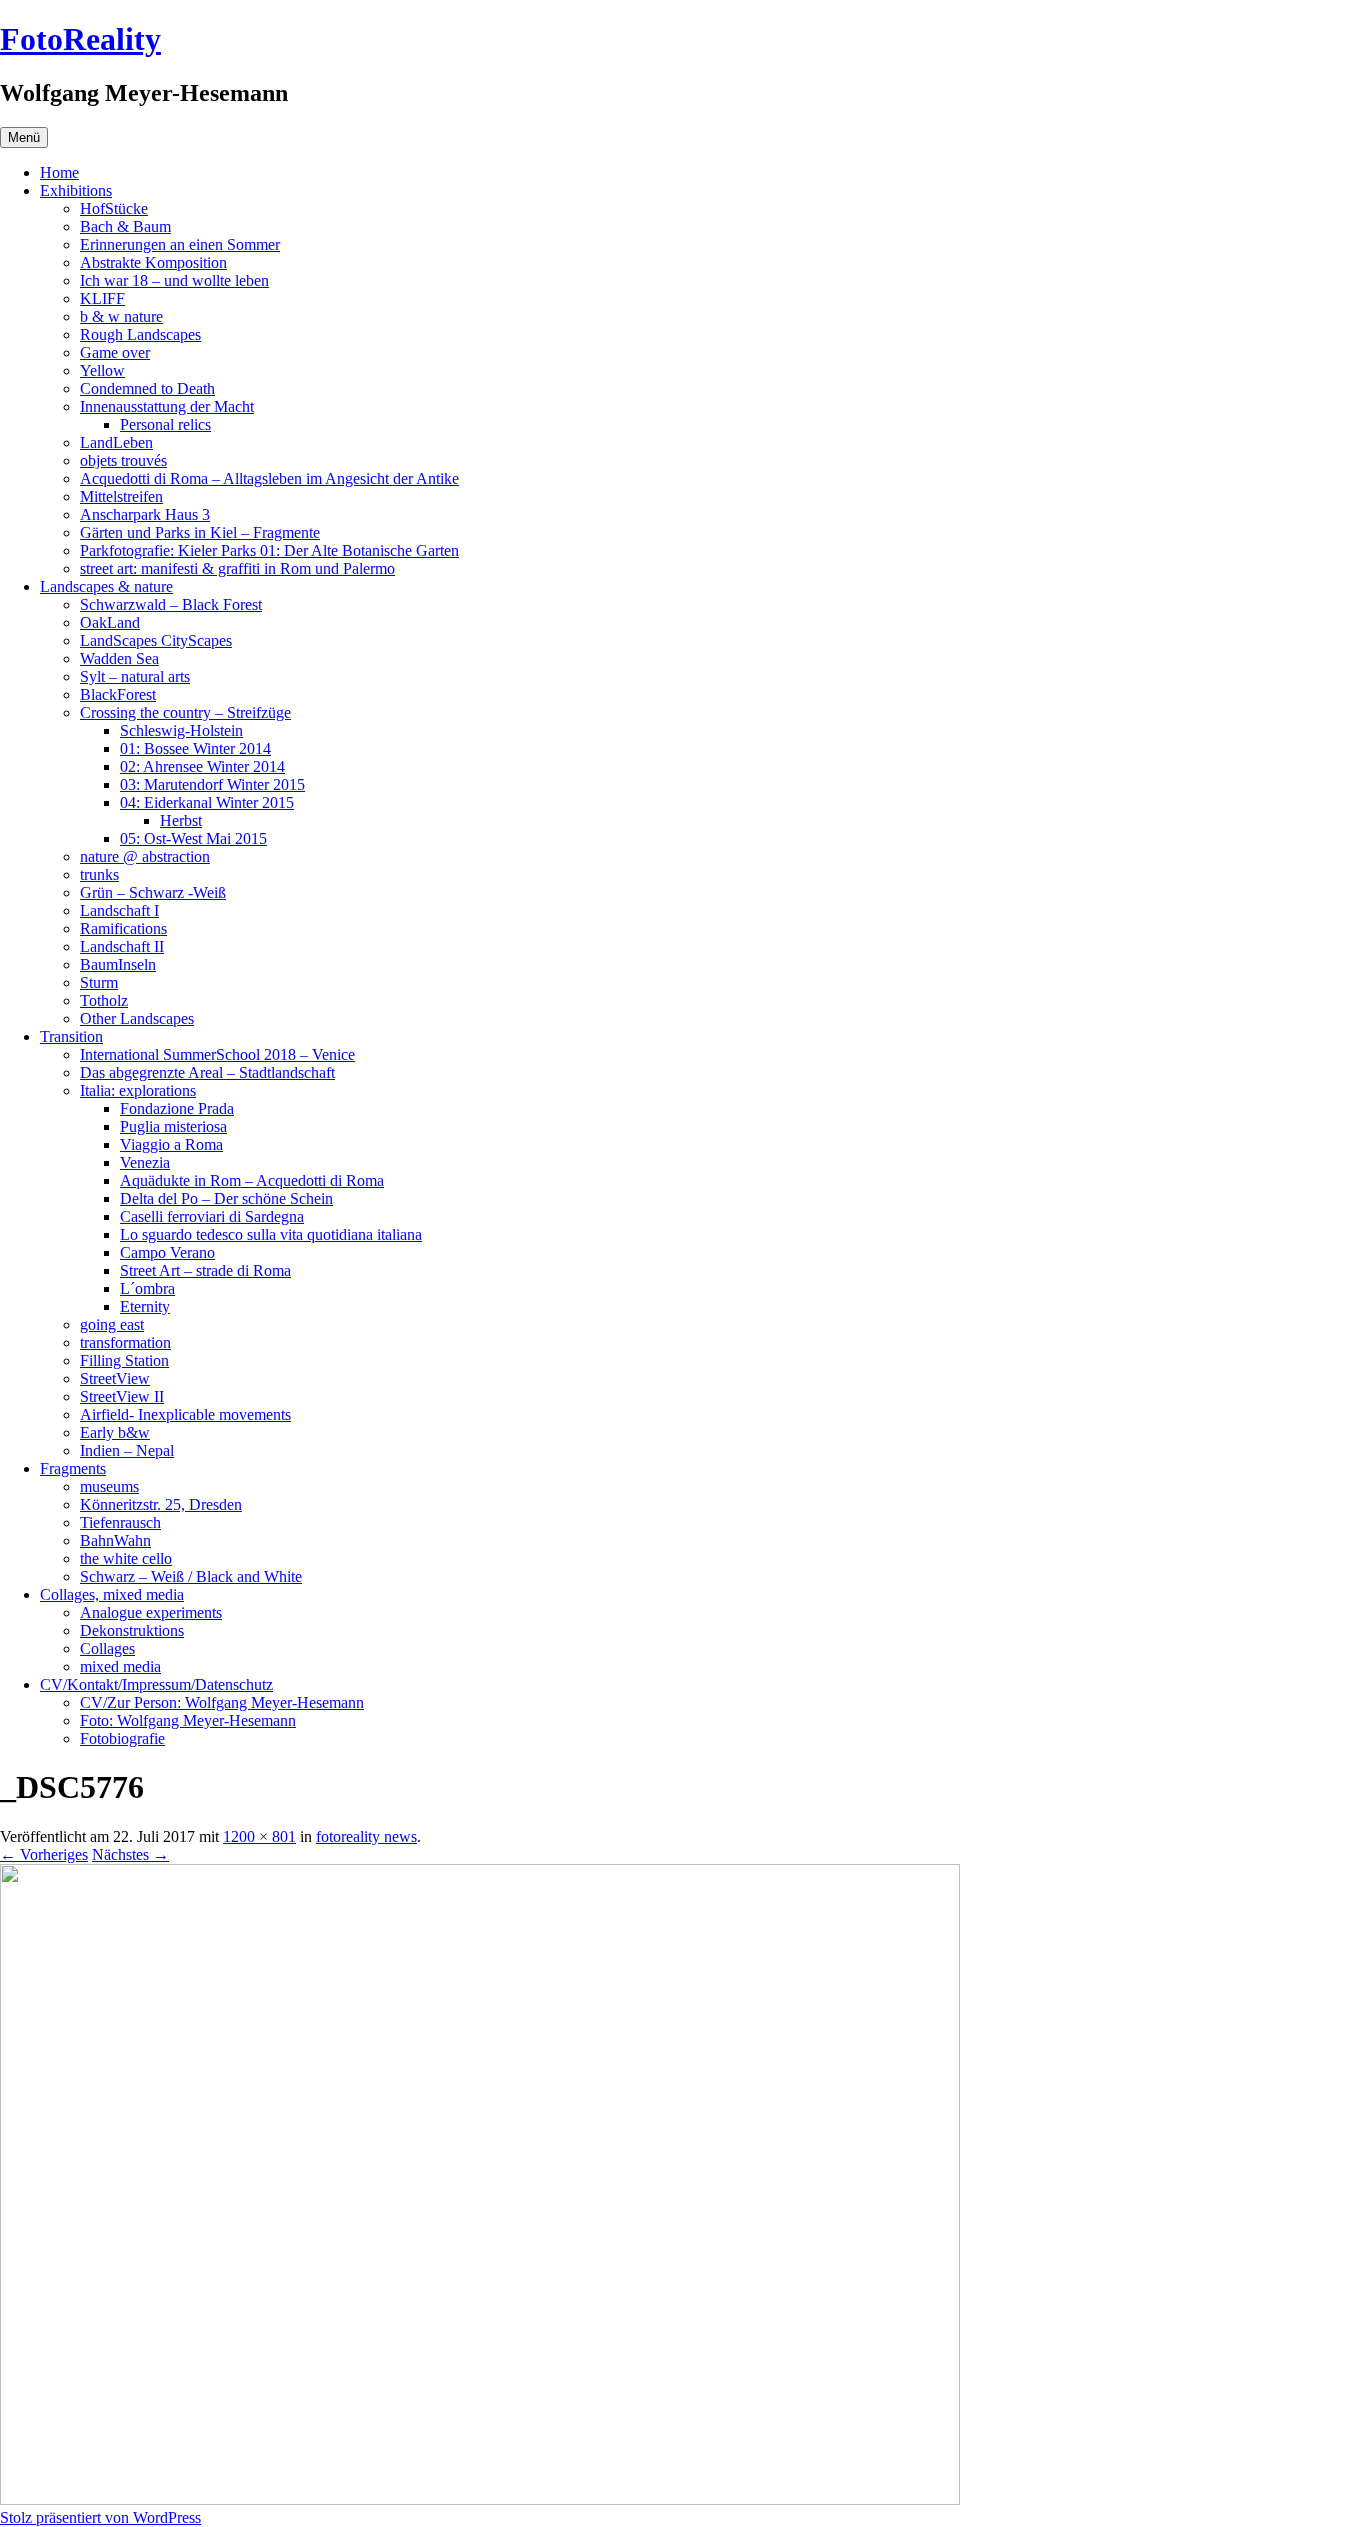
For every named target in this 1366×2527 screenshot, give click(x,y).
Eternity (145, 1306)
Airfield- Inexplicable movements (185, 1414)
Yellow (102, 370)
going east (112, 1324)
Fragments (73, 1468)
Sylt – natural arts (135, 676)
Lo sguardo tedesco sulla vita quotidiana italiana (271, 1234)
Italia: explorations (138, 1090)
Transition (71, 1036)
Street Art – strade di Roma (205, 1270)
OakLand (110, 622)
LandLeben (116, 442)
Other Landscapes (137, 1018)
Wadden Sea (119, 658)
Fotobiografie (122, 1738)
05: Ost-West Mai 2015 (193, 838)
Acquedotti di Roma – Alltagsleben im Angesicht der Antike (269, 478)
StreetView (115, 1378)
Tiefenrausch (120, 1522)
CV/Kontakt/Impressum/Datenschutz (156, 1684)
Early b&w (115, 1432)
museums (109, 1486)
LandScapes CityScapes (156, 640)
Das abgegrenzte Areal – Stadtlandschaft (207, 1072)
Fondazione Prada (177, 1108)
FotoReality (80, 39)
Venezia (145, 1162)
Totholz (104, 1000)
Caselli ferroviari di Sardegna (212, 1216)
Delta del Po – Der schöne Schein (226, 1198)
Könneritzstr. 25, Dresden (161, 1504)
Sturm (99, 982)
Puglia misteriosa (173, 1126)
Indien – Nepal (127, 1450)
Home (59, 172)
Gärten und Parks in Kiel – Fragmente (200, 532)
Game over (115, 352)
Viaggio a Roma (171, 1144)
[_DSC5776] (480, 2499)
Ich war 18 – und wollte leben (174, 280)
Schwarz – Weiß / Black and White (191, 1576)
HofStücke (114, 208)
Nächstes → (130, 1854)
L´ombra (147, 1288)
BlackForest (118, 694)
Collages (107, 1648)
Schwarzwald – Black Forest (171, 604)
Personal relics (165, 424)
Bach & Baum (125, 226)
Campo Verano (167, 1252)
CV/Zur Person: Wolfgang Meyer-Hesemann (222, 1702)
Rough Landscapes (140, 334)
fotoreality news (366, 1836)
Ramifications (123, 928)
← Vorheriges (44, 1854)
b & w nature (121, 316)
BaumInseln (118, 964)
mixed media (120, 1666)
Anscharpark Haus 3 (145, 514)
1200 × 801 (259, 1836)
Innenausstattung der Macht (167, 406)
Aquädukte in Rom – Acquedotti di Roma (252, 1180)
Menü (24, 137)
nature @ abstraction (145, 856)
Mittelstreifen (121, 496)
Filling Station (124, 1360)
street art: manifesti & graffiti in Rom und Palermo (237, 568)
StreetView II (122, 1396)
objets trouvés (123, 460)
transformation (125, 1342)
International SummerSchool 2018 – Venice (217, 1054)
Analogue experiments (151, 1612)
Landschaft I (119, 910)
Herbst (181, 820)
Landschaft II (122, 946)
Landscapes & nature (106, 586)
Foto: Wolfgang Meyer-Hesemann (188, 1720)
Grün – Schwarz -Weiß (153, 892)
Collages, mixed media (112, 1594)
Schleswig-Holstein (181, 730)
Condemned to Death (147, 388)
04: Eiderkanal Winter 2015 (207, 802)
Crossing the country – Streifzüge (185, 712)
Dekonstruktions (132, 1630)
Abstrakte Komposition (153, 262)
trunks (99, 874)
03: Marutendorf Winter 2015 (212, 784)
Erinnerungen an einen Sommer (180, 244)
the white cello (126, 1558)
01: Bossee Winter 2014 (195, 748)
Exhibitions (76, 190)
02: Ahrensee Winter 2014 (202, 766)
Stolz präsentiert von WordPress (100, 2517)
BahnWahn (115, 1540)
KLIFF (102, 298)
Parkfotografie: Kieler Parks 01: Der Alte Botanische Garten (269, 550)
